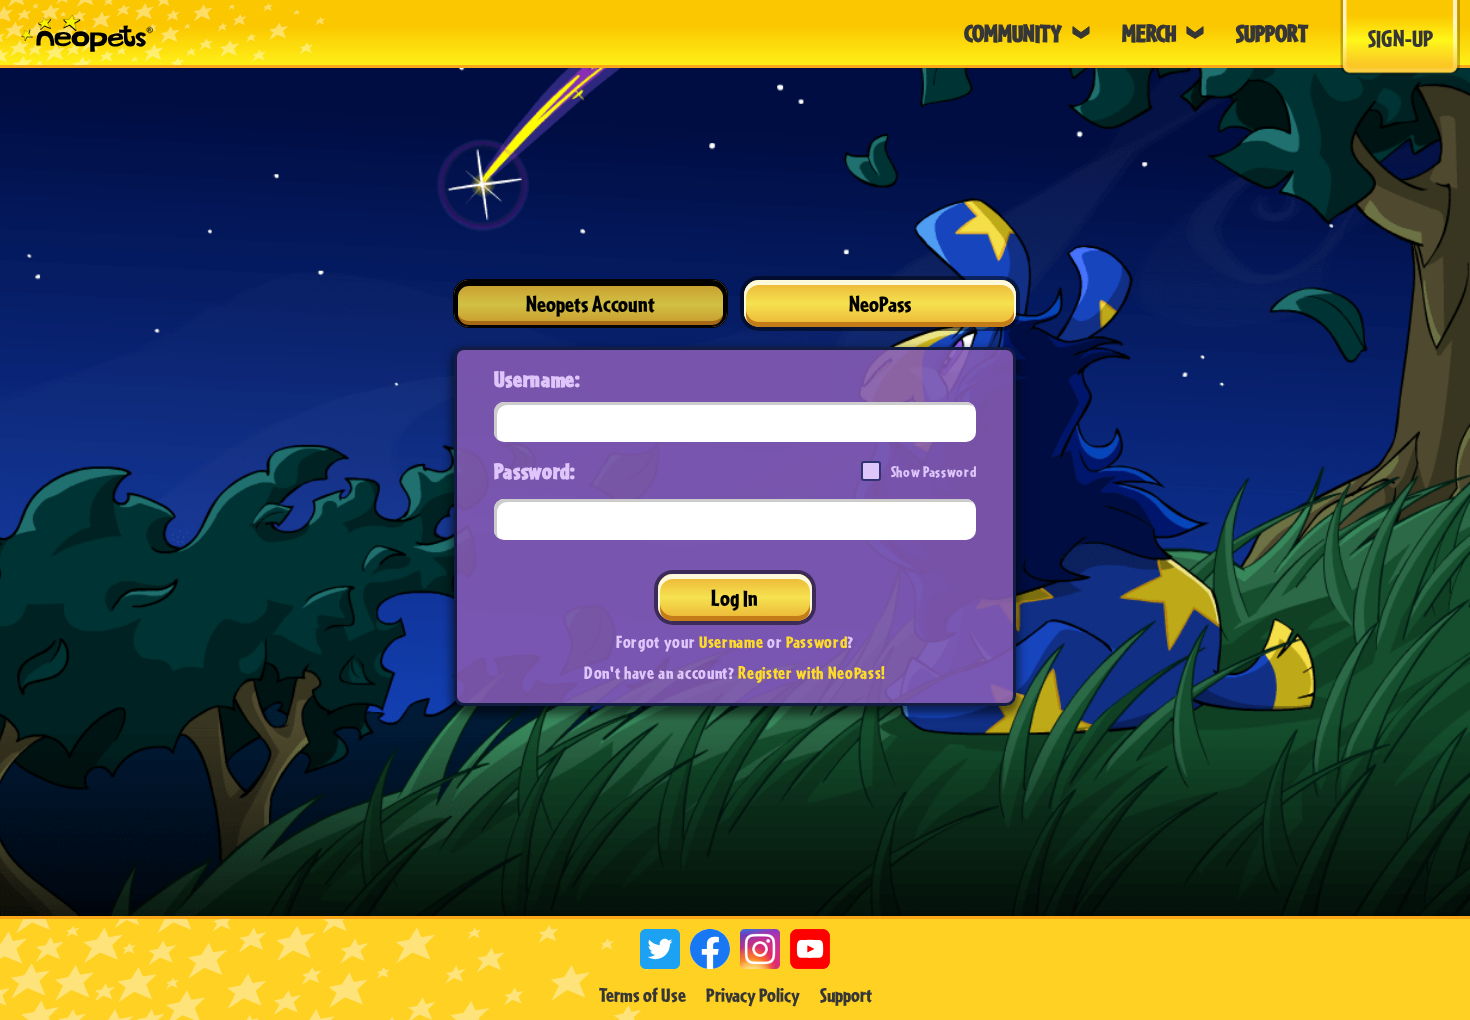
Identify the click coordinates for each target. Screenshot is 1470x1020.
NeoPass (880, 303)
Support (846, 995)
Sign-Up (1400, 38)
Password (816, 641)
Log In (734, 597)
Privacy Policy (753, 995)
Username (731, 641)
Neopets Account (590, 303)
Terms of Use (642, 995)
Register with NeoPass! (812, 672)
